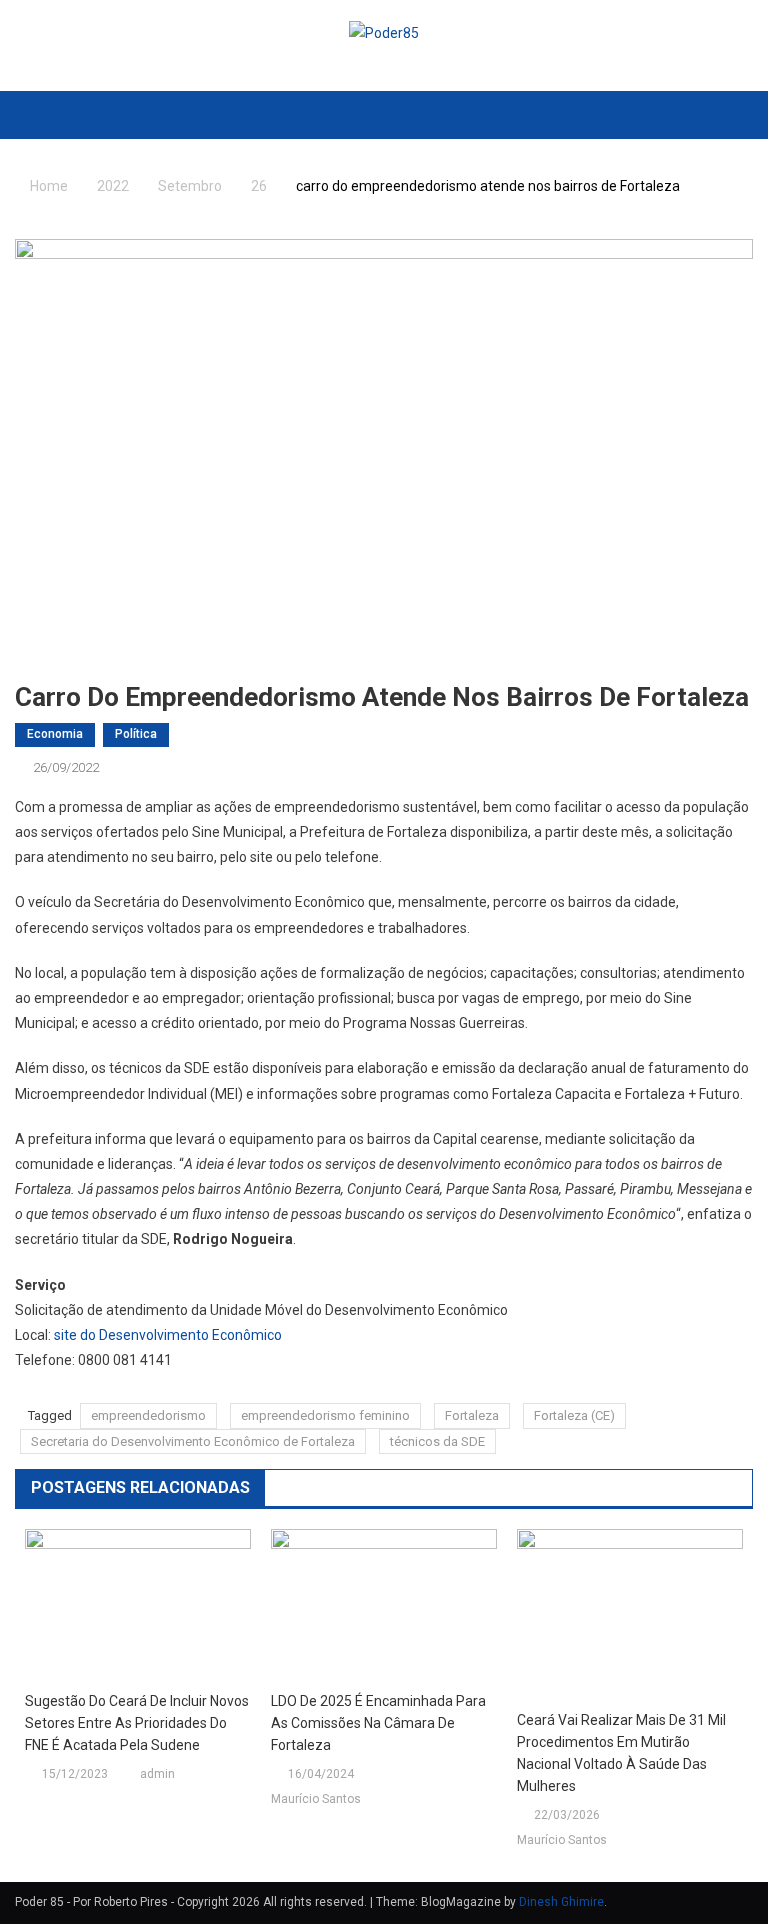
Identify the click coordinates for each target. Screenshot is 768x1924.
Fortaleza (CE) (574, 1415)
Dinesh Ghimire (561, 1902)
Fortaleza (472, 1415)
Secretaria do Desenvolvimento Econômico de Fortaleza (193, 1441)
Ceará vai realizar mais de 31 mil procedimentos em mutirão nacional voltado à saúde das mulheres (621, 1753)
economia (55, 734)
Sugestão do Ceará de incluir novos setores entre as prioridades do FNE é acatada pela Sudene (137, 1723)
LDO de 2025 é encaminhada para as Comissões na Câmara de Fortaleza (378, 1723)
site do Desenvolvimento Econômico (168, 1335)
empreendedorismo (148, 1415)
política (136, 734)
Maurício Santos (316, 1799)
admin (157, 1774)
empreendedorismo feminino (325, 1415)
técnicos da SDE (437, 1441)
